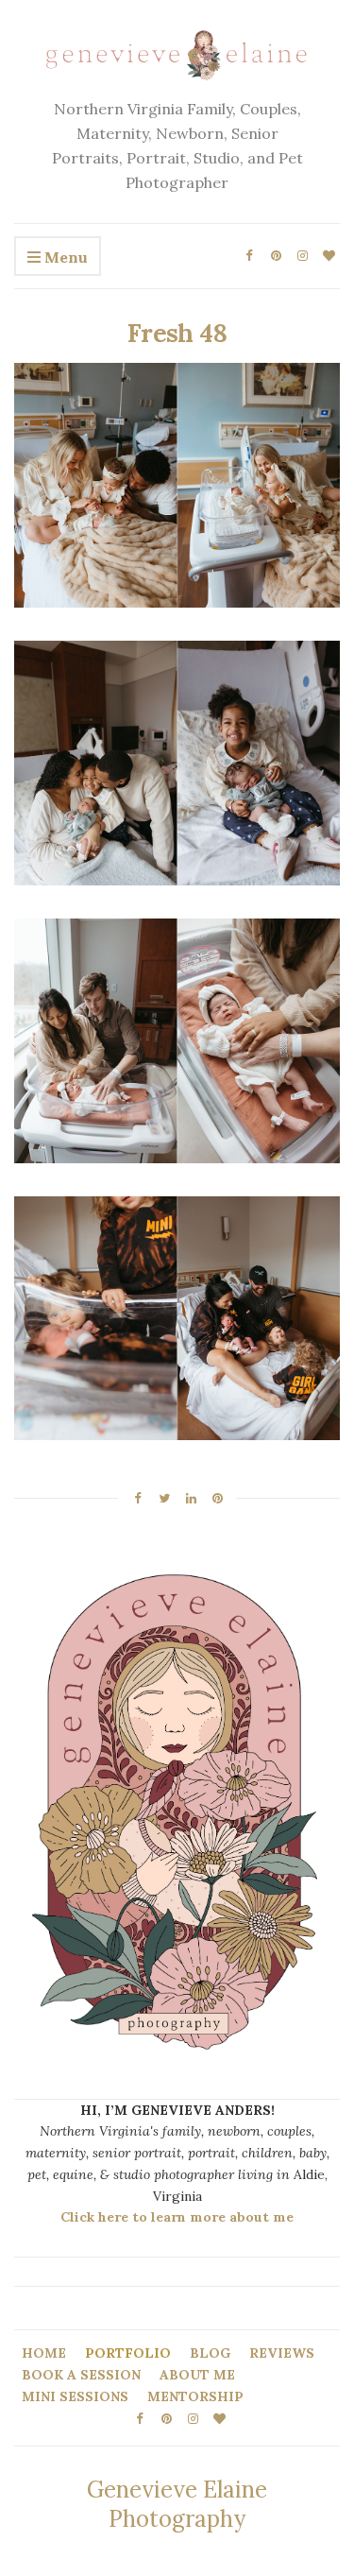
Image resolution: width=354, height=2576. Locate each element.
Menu (64, 257)
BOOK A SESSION (81, 2375)
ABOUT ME (197, 2375)
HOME (44, 2353)
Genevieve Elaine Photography (177, 2504)
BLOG (210, 2353)
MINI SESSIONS (75, 2396)
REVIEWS (282, 2353)
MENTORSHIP (195, 2396)
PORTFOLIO (128, 2353)
